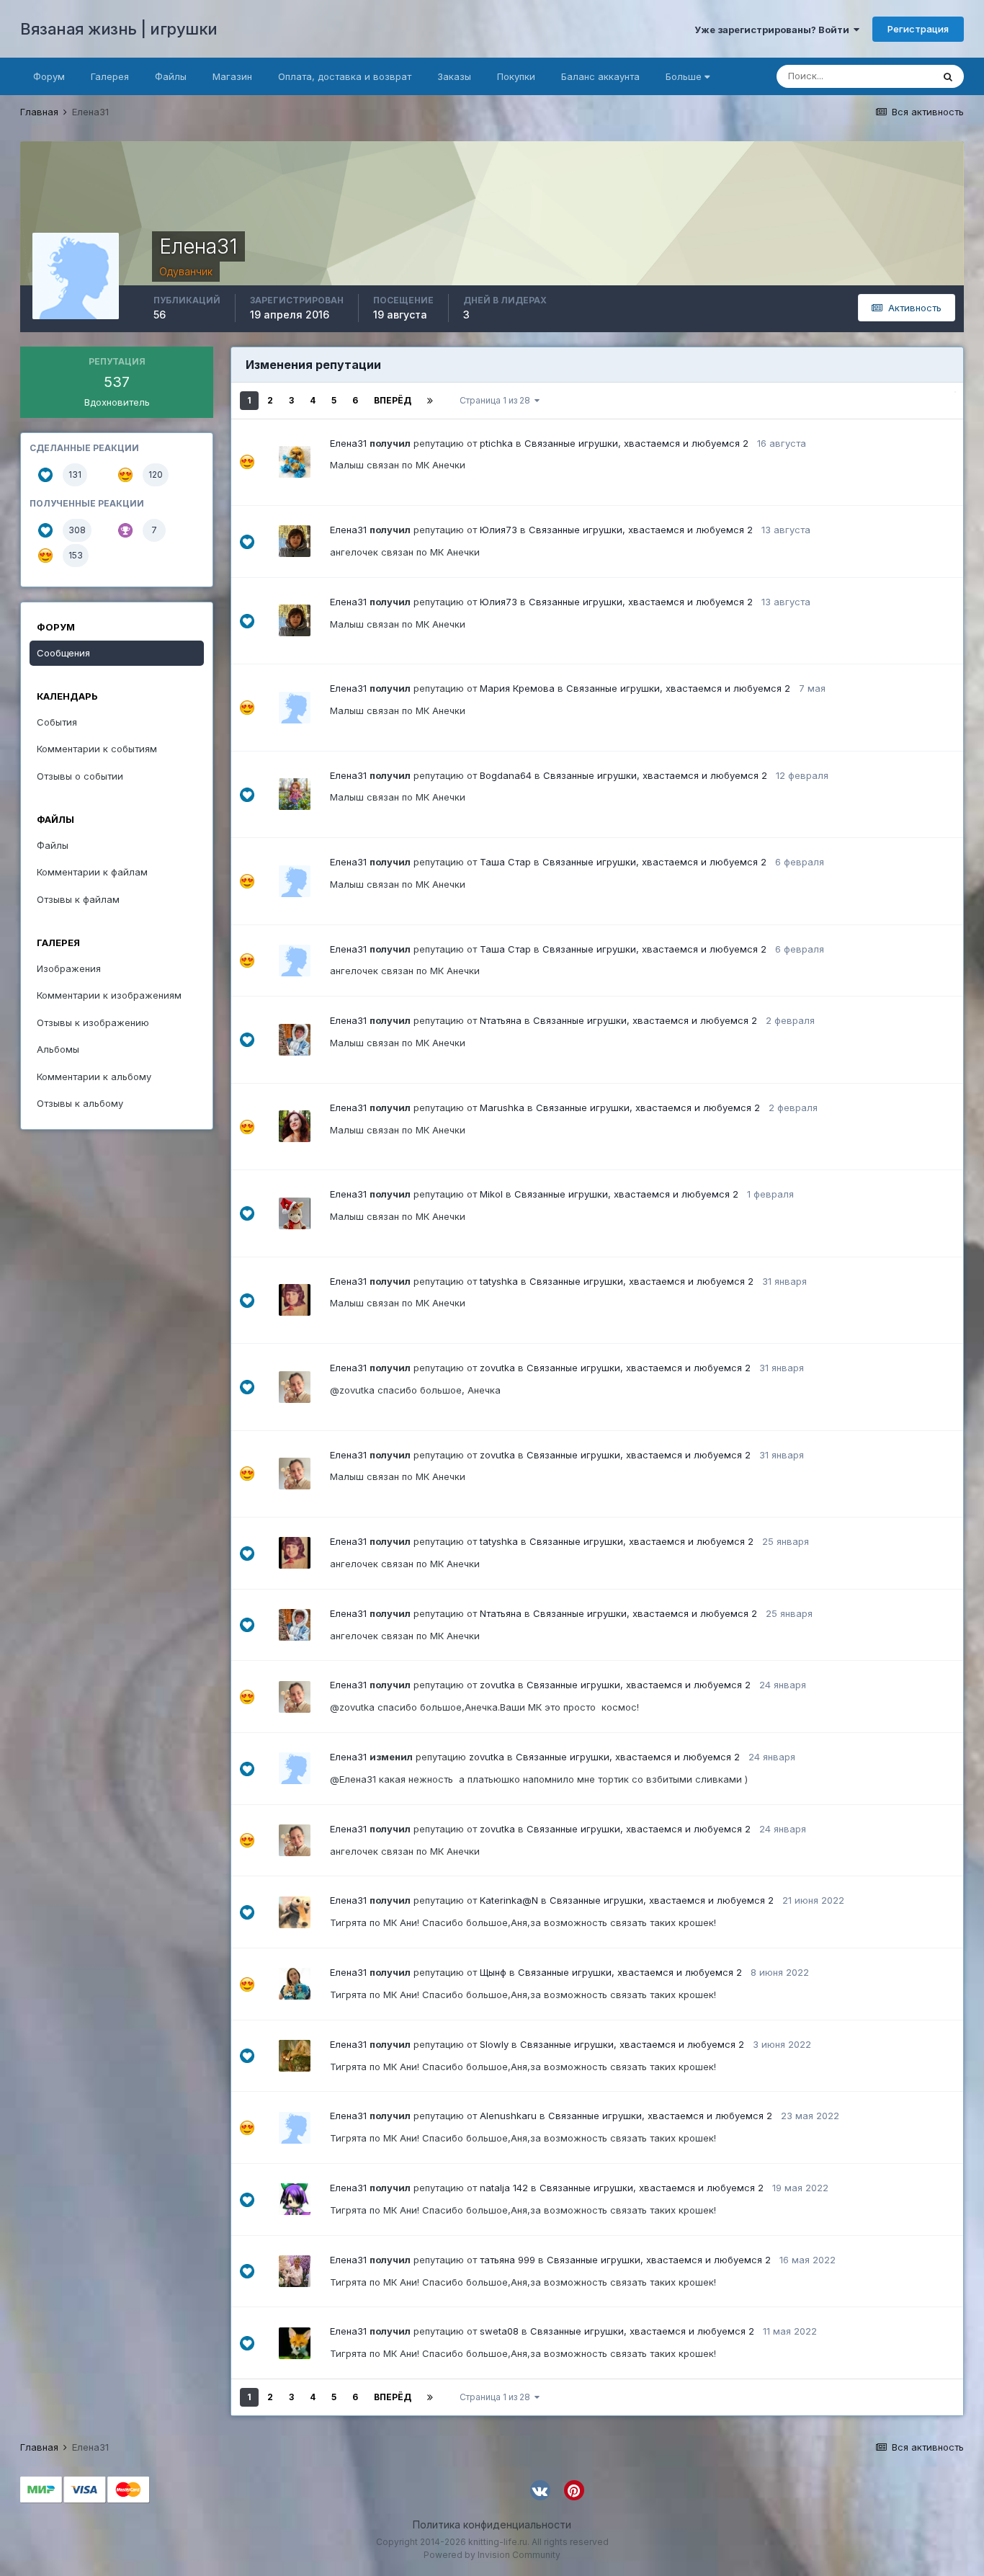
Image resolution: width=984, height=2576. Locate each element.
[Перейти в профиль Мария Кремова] (295, 708)
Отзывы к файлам (78, 899)
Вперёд (393, 400)
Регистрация (918, 29)
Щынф (493, 1972)
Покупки (516, 76)
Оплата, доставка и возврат (345, 76)
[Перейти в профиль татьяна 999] (295, 2271)
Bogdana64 (506, 775)
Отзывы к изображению (93, 1022)
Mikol (491, 1194)
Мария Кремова (517, 688)
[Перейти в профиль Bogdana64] (295, 794)
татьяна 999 (507, 2260)
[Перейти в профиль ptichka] (295, 462)
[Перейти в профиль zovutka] (295, 1387)
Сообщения (63, 653)
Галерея (110, 76)
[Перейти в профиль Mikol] (295, 1213)
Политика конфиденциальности (492, 2524)
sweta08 (499, 2331)
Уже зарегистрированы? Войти (774, 30)
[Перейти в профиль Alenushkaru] (295, 2128)
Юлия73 (498, 530)
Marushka (502, 1107)
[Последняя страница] (430, 401)
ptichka (496, 443)
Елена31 (348, 443)
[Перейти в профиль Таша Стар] (295, 881)
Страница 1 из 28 (497, 400)
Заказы (454, 76)
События (57, 722)
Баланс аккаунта (600, 76)
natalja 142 (504, 2188)
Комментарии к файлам (92, 872)
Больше (684, 76)
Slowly (494, 2044)
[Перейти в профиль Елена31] (295, 1768)
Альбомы (58, 1049)
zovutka (497, 1368)
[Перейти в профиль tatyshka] (295, 1300)
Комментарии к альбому (94, 1077)
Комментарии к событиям (97, 749)
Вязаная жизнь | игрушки (119, 29)
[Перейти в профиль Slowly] (295, 2056)
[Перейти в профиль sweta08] (295, 2343)
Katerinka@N (509, 1900)
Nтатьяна (501, 1020)
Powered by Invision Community (492, 2555)
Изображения (69, 968)
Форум (49, 76)
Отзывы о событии (80, 776)
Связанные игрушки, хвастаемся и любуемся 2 (636, 443)
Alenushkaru (508, 2116)
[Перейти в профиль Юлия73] (295, 541)
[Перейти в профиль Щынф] (295, 1984)
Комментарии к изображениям (109, 995)
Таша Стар (505, 862)
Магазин (232, 76)
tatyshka (499, 1281)
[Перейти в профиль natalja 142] (295, 2199)
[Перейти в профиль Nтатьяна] (295, 1040)
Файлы (171, 76)
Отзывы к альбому (80, 1103)
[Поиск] (948, 76)
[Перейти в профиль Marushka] (295, 1126)
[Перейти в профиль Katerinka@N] (295, 1912)
